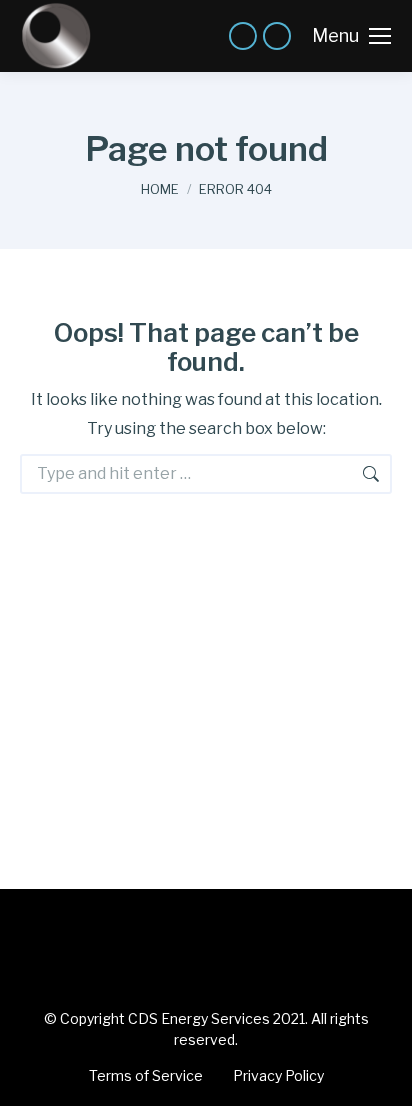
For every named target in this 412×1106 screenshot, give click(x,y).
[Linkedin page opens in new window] (243, 36)
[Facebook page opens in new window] (277, 36)
